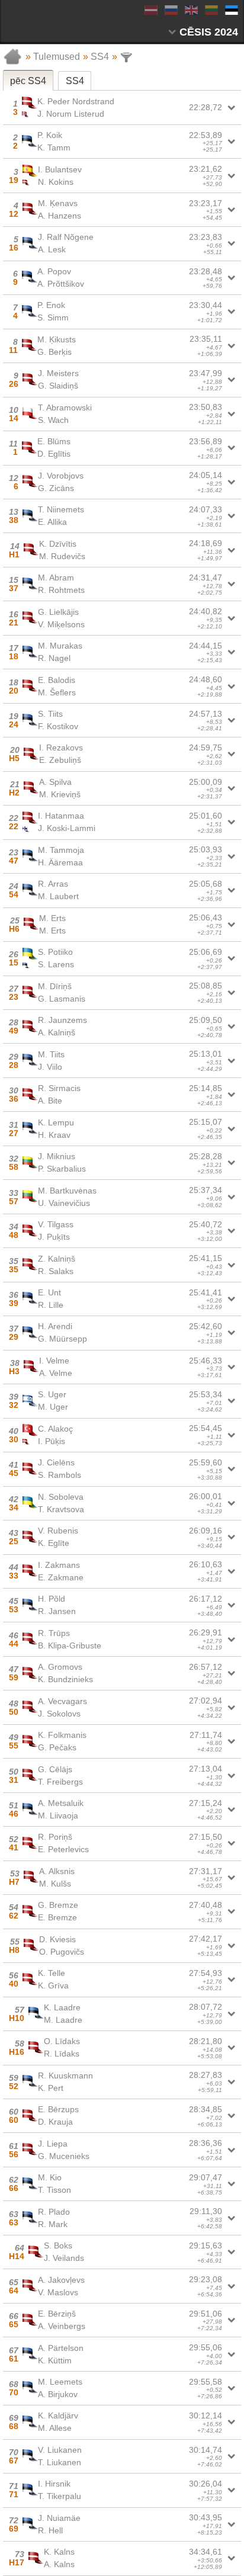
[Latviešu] (150, 10)
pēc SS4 (28, 81)
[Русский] (171, 10)
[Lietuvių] (211, 10)
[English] (191, 10)
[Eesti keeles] (231, 10)
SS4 (100, 57)
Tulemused (57, 57)
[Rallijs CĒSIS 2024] (36, 20)
